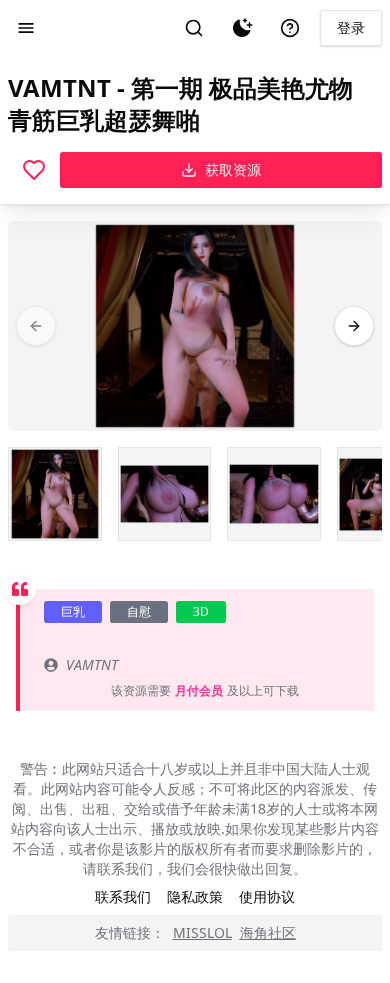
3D (201, 611)
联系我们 (123, 896)
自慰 (139, 611)
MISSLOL (202, 932)
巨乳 (73, 611)
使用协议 (267, 896)
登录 (351, 27)
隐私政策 (195, 896)
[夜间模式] (242, 28)
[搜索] (194, 28)
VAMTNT (92, 664)
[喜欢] (34, 170)
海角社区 (268, 932)
